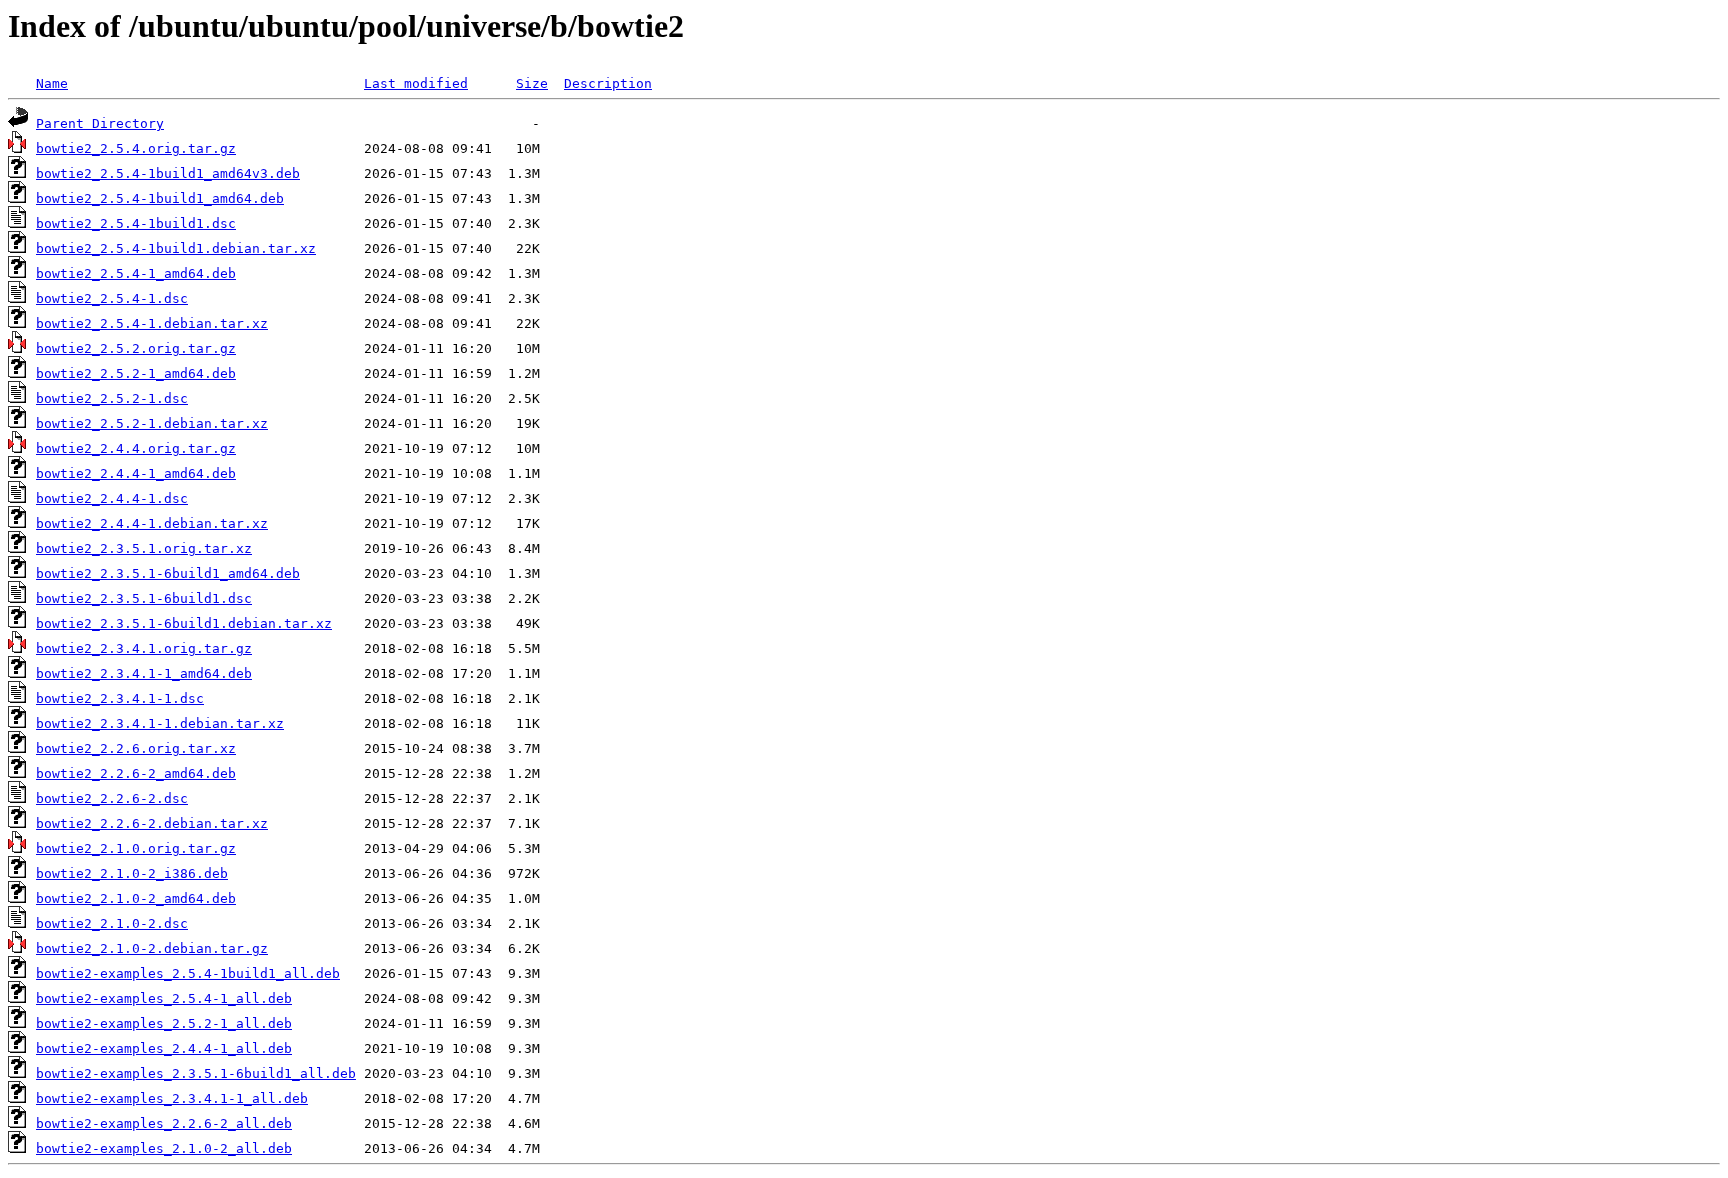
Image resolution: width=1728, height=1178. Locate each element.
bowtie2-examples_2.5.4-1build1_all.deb (188, 973)
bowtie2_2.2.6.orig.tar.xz (136, 748)
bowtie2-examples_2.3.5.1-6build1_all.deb (196, 1073)
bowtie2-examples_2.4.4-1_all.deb (164, 1048)
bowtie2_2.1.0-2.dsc (112, 923)
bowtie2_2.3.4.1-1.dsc (120, 698)
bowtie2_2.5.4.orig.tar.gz (136, 148)
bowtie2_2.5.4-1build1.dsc (136, 223)
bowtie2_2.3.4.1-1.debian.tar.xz (160, 723)
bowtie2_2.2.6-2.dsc (112, 798)
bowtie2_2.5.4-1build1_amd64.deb (160, 198)
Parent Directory (100, 123)
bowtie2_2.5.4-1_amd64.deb (136, 273)
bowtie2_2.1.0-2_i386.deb (132, 873)
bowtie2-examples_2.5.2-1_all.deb (164, 1023)
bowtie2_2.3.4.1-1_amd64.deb (144, 673)
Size (532, 83)
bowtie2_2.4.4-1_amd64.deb (136, 473)
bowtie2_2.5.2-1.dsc (112, 398)
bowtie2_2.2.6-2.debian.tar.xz (152, 823)
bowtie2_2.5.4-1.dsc (112, 298)
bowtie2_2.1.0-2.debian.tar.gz (152, 948)
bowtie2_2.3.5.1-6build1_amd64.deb (168, 573)
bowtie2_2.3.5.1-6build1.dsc (144, 598)
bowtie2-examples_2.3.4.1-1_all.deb (172, 1098)
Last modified (416, 83)
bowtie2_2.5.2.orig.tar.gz (136, 348)
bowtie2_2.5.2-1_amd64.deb (136, 373)
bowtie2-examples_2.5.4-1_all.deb (164, 998)
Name (52, 83)
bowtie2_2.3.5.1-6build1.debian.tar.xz (184, 623)
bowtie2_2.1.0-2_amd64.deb (136, 898)
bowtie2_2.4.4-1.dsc (112, 498)
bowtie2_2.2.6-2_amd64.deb (136, 773)
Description (608, 83)
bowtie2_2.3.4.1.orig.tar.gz (144, 648)
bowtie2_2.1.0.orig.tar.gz (136, 848)
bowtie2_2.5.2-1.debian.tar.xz (152, 423)
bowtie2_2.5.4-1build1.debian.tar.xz (176, 248)
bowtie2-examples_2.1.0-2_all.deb (164, 1148)
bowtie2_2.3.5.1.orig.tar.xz (144, 548)
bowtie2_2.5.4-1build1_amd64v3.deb (168, 173)
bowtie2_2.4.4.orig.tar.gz (136, 448)
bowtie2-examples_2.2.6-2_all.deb (164, 1123)
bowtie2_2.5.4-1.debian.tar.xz (152, 323)
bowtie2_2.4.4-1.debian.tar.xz (152, 523)
